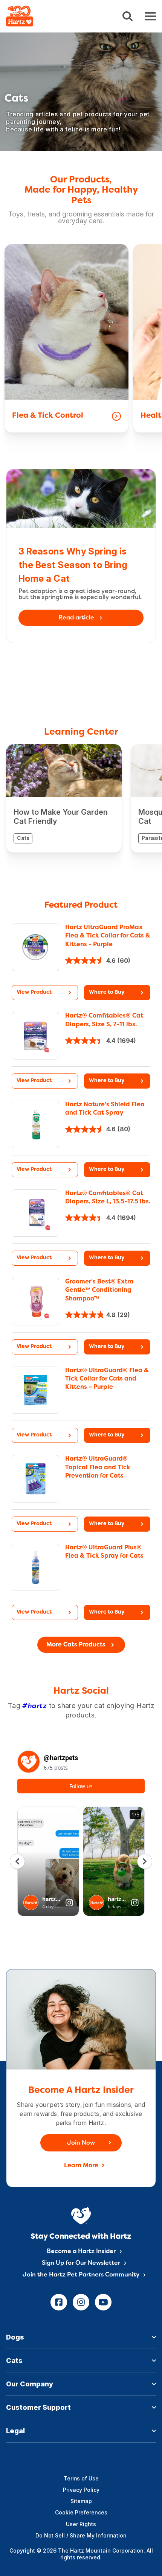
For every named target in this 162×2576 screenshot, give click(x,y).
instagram (81, 2302)
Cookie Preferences (81, 2512)
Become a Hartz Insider (81, 2252)
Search (128, 16)
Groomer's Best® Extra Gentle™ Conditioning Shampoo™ (99, 1290)
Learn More (81, 2166)
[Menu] (150, 16)
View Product (34, 992)
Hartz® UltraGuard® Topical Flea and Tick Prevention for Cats (98, 1468)
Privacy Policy (81, 2490)
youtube (103, 2302)
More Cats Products (76, 1645)
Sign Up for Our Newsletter (81, 2263)
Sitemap (81, 2501)
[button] (117, 993)
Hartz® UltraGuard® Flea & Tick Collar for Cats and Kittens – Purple (107, 1379)
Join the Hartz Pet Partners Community (81, 2275)
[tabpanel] (81, 963)
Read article (76, 618)
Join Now (81, 2143)
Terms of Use (81, 2478)
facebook (59, 2302)
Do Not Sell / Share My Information (81, 2535)
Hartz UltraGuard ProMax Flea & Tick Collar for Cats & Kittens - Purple (108, 936)
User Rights (81, 2524)
